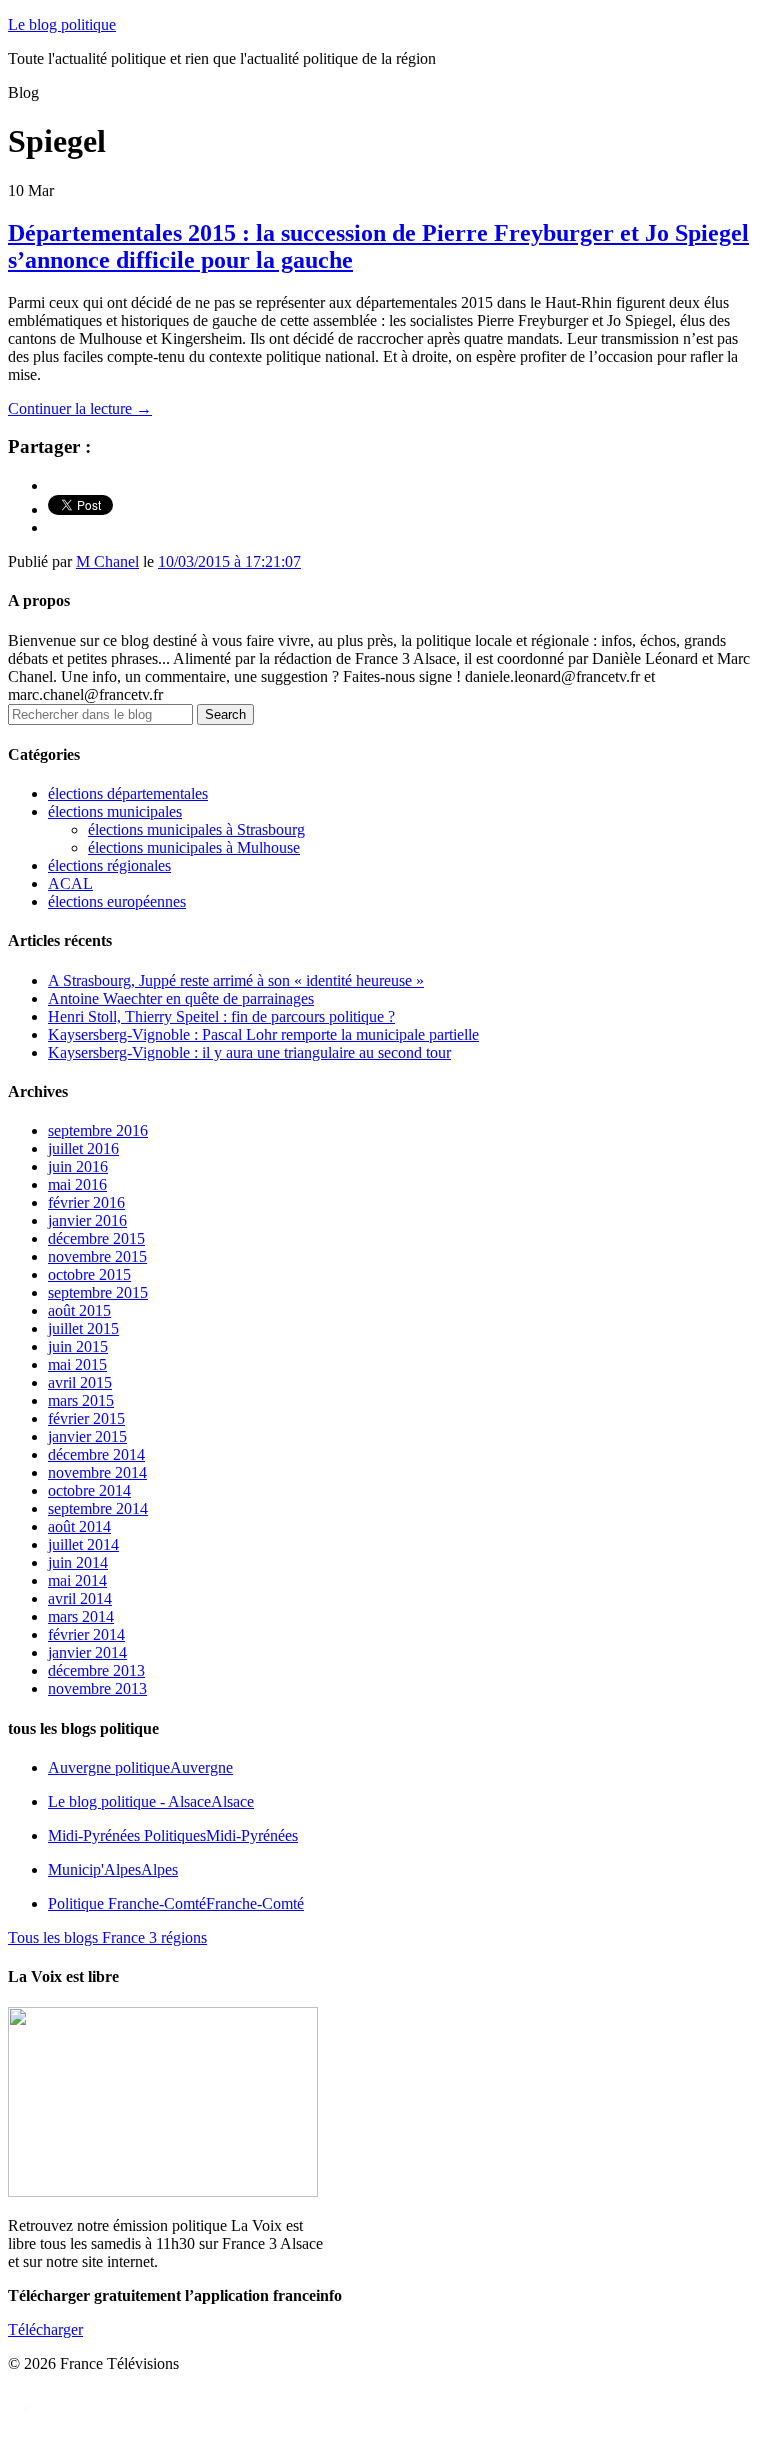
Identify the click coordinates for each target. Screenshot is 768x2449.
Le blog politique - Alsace (151, 1801)
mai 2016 (77, 1184)
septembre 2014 (98, 1508)
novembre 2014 (97, 1472)
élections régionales (109, 865)
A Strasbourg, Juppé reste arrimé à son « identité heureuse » (236, 980)
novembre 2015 (97, 1256)
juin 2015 (78, 1346)
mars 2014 (81, 1616)
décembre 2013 (96, 1670)
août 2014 (79, 1526)
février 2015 (86, 1418)
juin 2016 (78, 1166)
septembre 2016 (98, 1130)
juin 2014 (78, 1562)
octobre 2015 (89, 1274)
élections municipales (115, 811)
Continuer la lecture (80, 408)
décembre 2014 (96, 1454)
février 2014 (86, 1634)
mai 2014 (77, 1580)
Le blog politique (62, 24)
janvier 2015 (87, 1436)
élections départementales (128, 793)
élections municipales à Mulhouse (194, 847)
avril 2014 (80, 1598)
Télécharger (45, 2329)
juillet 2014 (83, 1544)
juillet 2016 (83, 1148)
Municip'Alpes (113, 1869)
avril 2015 (80, 1382)
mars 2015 (81, 1400)
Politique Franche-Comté (176, 1903)
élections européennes (117, 901)
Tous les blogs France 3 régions (107, 1937)
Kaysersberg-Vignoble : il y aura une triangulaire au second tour (249, 1052)
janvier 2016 (87, 1220)
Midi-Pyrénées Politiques (173, 1835)
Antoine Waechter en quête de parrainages (181, 998)
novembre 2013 (97, 1688)
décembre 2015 (96, 1238)
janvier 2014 (87, 1652)
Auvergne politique (140, 1767)
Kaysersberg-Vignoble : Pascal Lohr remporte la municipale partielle (263, 1034)
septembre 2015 (98, 1292)
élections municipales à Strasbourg (196, 829)
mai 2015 (77, 1364)
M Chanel (107, 561)
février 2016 (86, 1202)
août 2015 (79, 1310)
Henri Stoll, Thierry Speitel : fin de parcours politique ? (221, 1016)
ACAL (70, 883)
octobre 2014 (89, 1490)
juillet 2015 (83, 1328)
